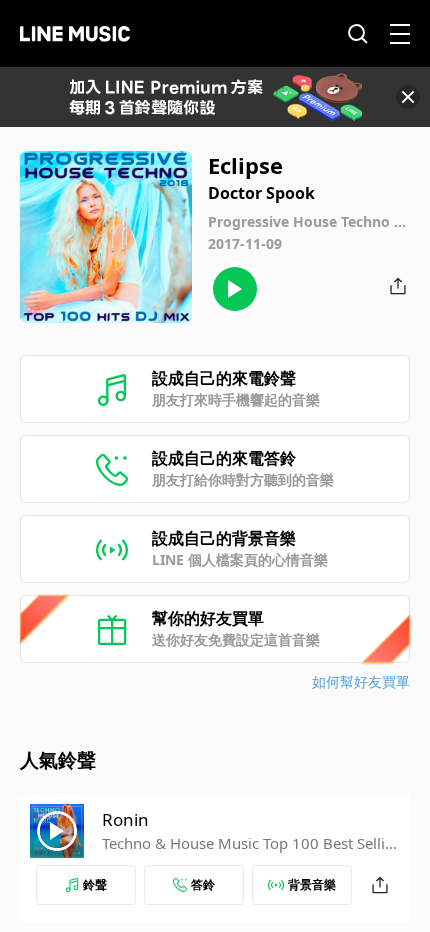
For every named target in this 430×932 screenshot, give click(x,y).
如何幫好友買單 (361, 681)
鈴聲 (95, 884)
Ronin (125, 819)
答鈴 (203, 884)
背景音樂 (312, 884)
